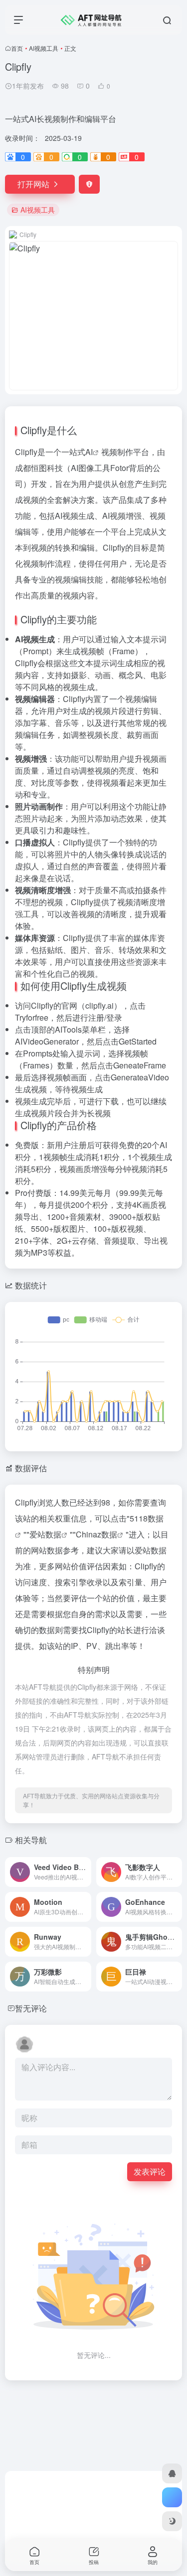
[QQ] (172, 2473)
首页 (17, 48)
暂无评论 (31, 2008)
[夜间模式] (172, 2521)
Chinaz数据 (96, 1534)
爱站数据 (45, 1534)
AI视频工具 (44, 48)
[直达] (86, 1872)
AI (89, 452)
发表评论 (150, 2171)
